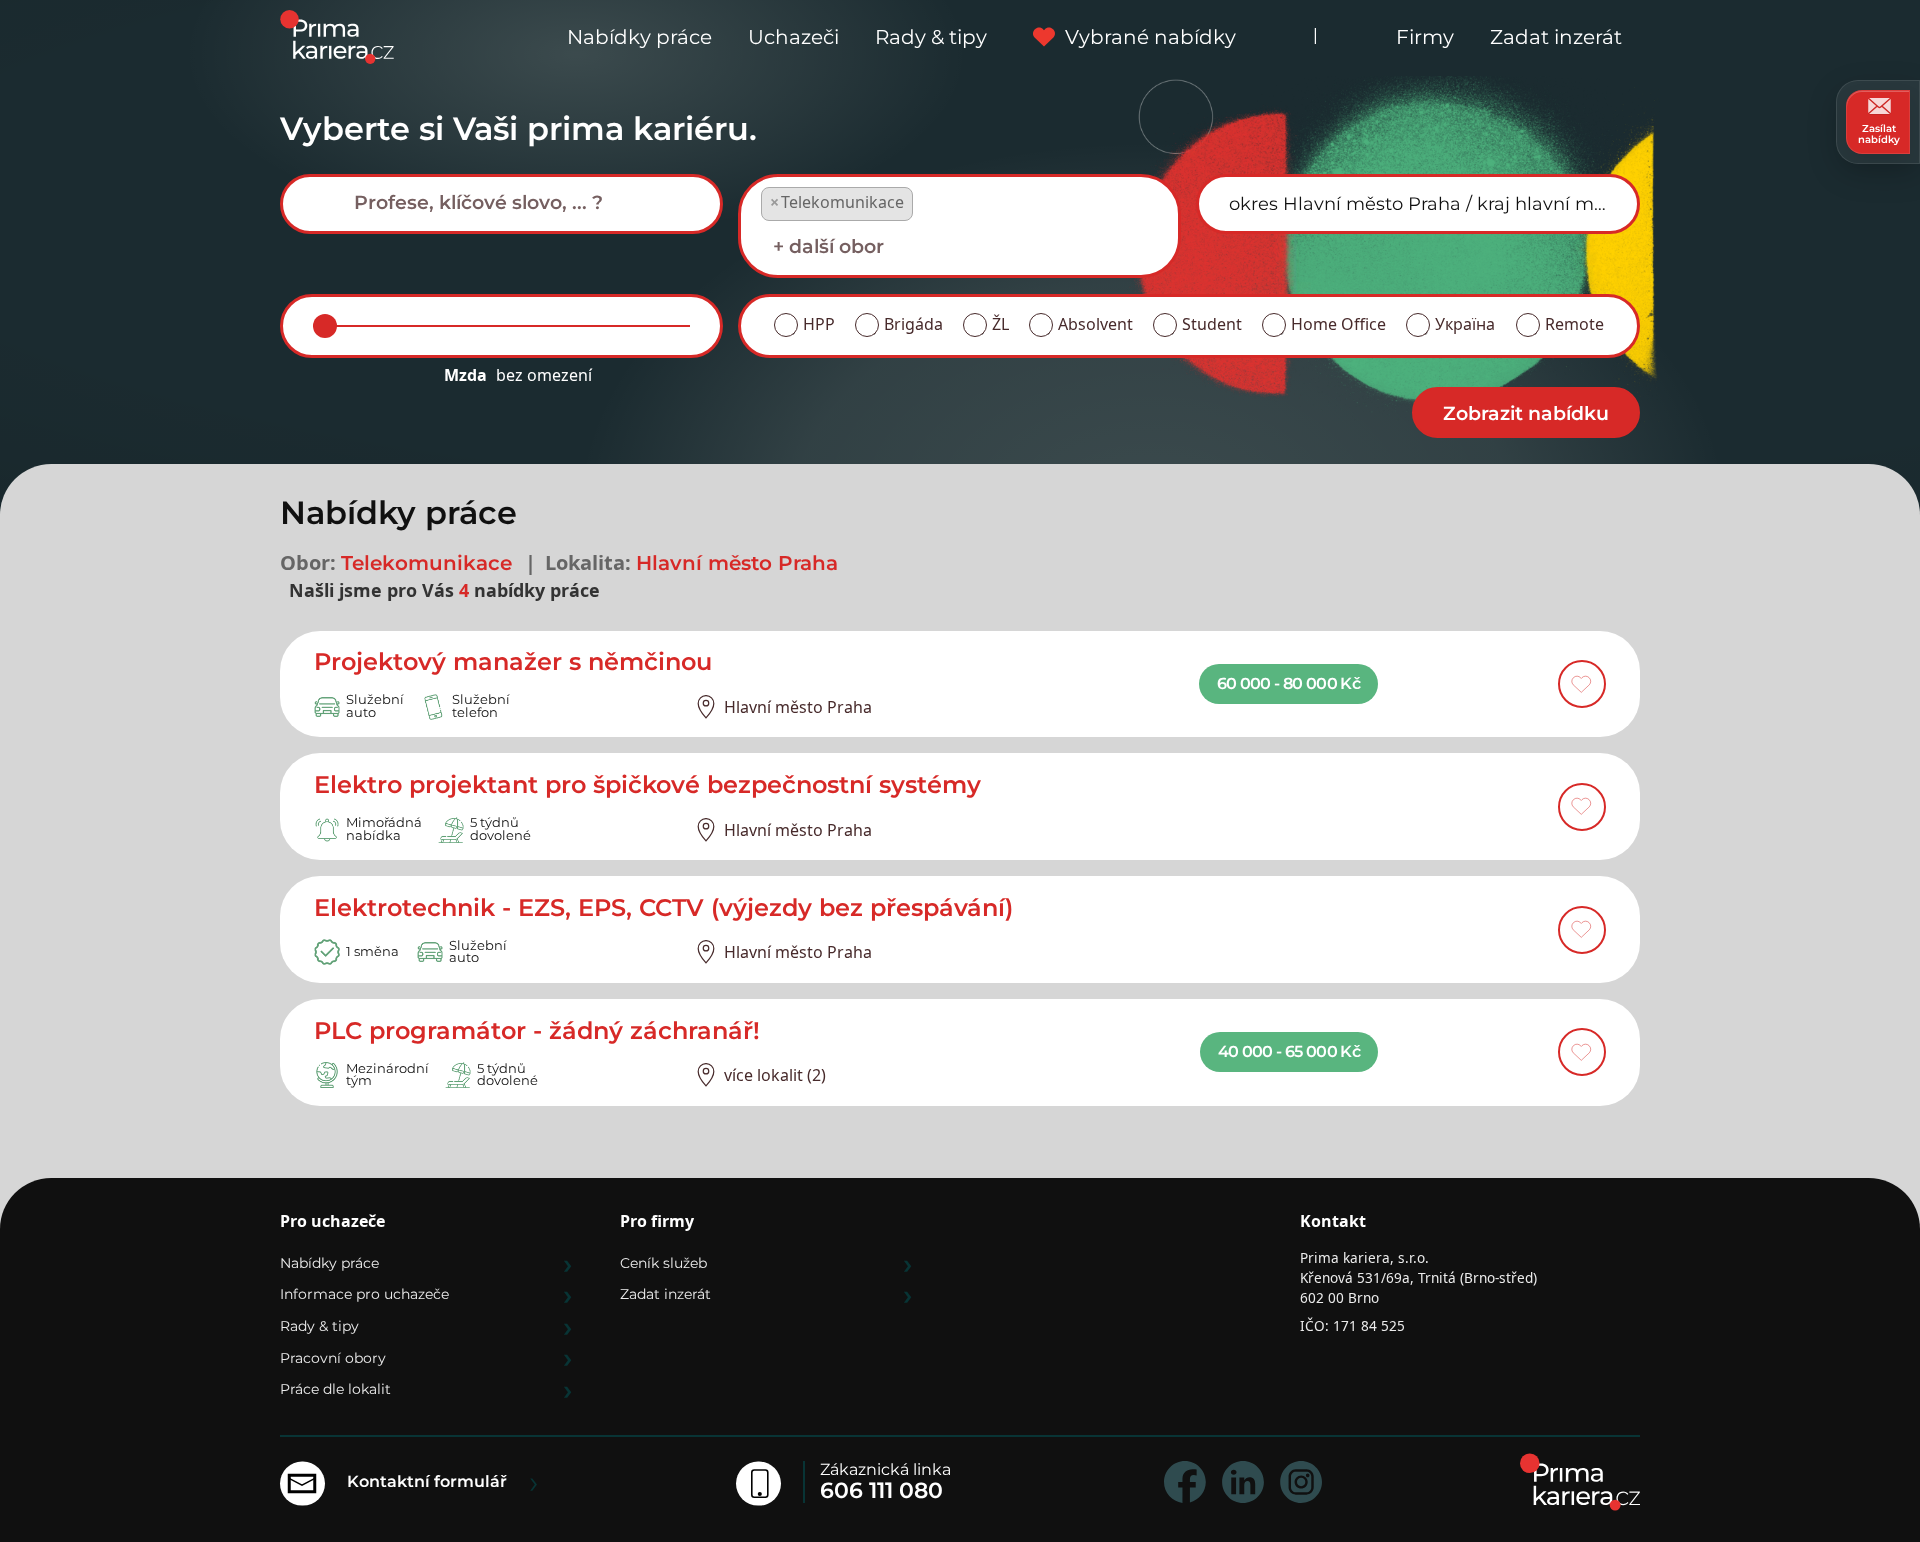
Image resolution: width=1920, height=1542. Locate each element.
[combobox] (501, 204)
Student (1212, 324)
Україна (1465, 324)
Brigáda (913, 324)
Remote (1574, 324)
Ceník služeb (663, 1263)
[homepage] (1580, 1482)
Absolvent (1095, 324)
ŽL (1000, 324)
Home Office (1338, 324)
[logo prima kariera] (337, 35)
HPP (819, 324)
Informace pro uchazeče (364, 1294)
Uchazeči (793, 37)
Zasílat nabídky (1879, 134)
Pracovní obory (333, 1358)
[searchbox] (517, 202)
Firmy (1425, 37)
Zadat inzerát (1556, 37)
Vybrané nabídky (1150, 37)
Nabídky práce (639, 37)
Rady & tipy (931, 37)
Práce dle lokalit (335, 1389)
